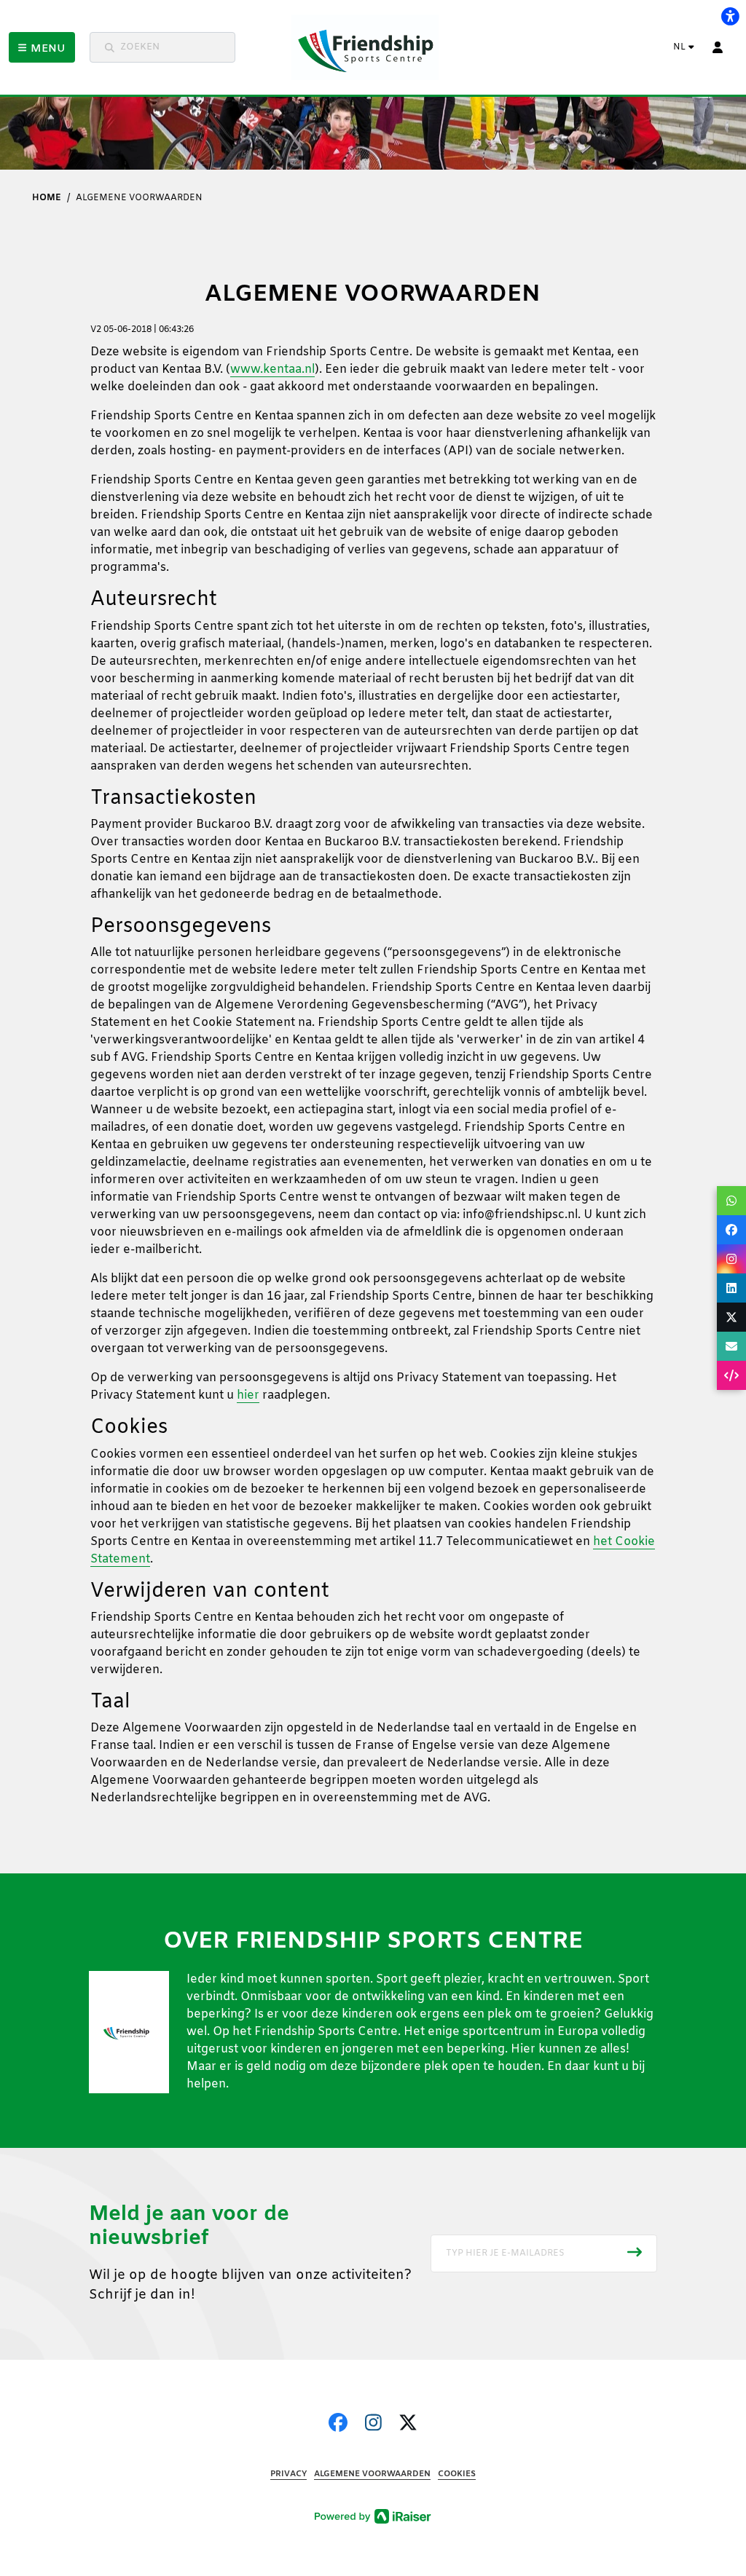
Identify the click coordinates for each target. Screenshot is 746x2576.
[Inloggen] (718, 47)
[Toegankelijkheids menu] (730, 16)
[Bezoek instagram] (373, 2425)
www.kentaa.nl (272, 370)
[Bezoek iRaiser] (373, 2516)
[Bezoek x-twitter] (408, 2425)
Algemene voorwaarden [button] (372, 2474)
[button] (42, 47)
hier (248, 1395)
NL (679, 47)
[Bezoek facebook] (338, 2425)
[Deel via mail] (731, 1346)
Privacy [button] (288, 2474)
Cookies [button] (457, 2474)
